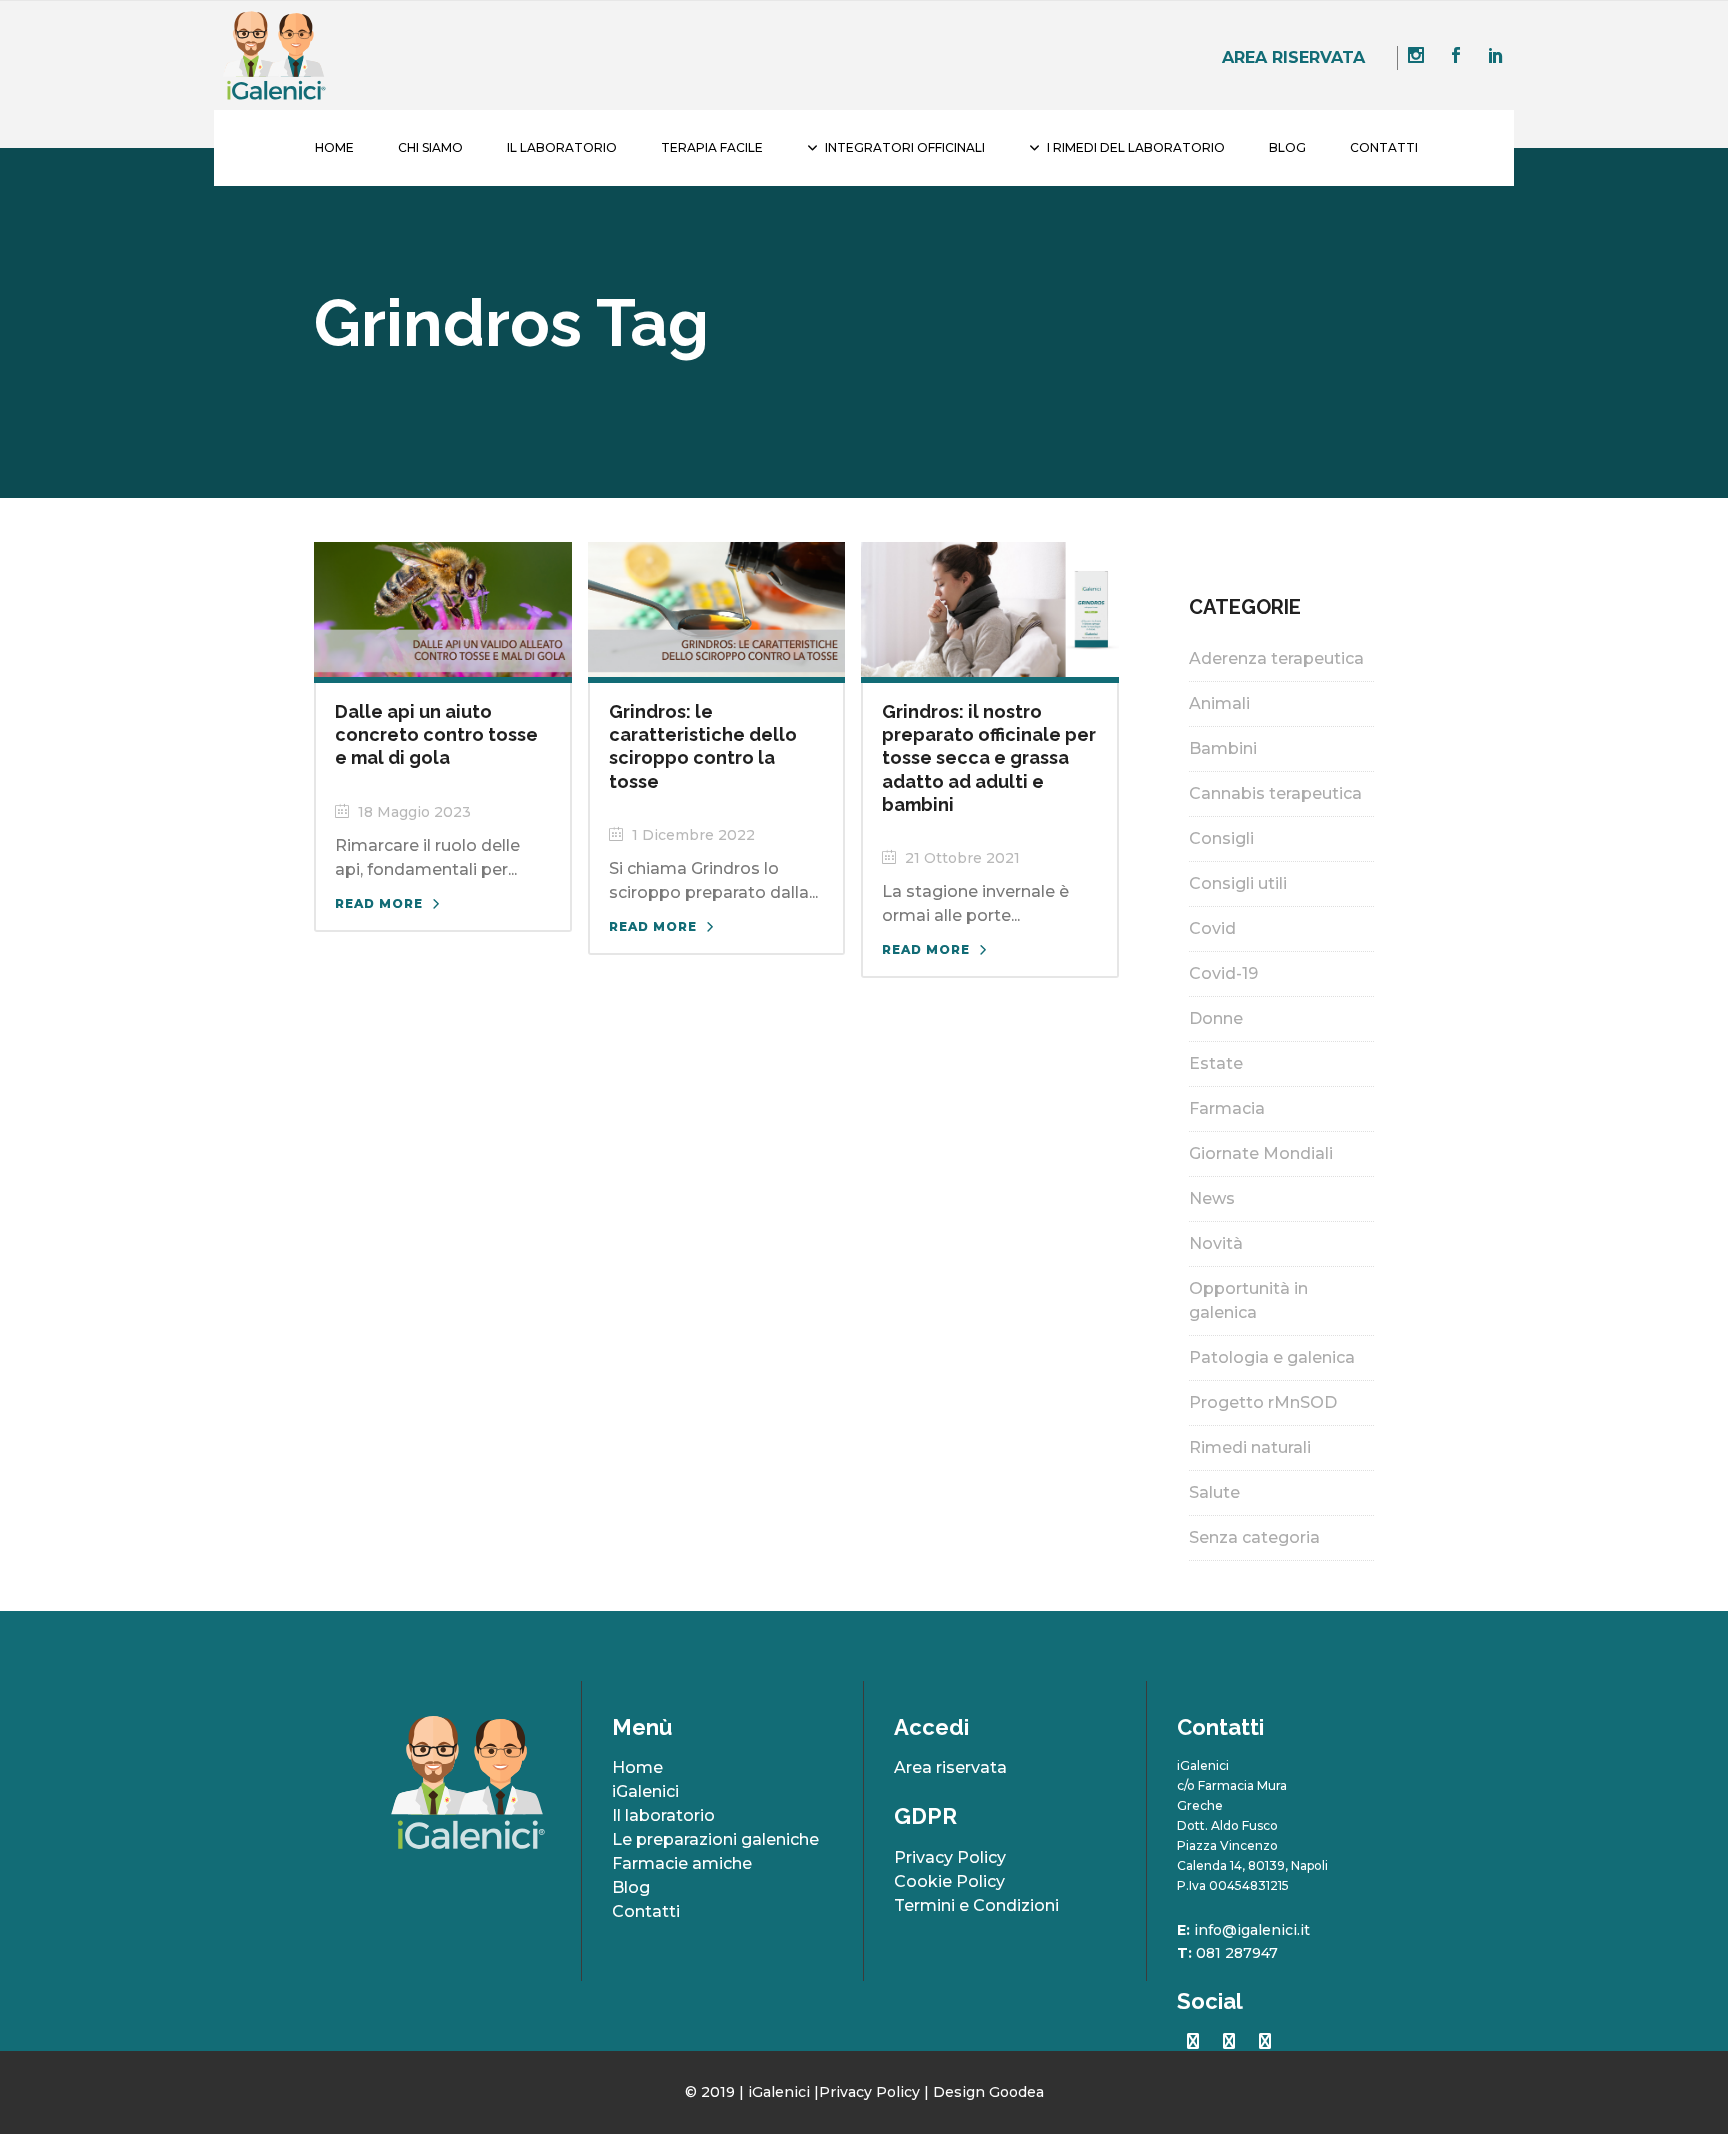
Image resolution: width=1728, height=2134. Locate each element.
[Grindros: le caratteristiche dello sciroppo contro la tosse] (717, 608)
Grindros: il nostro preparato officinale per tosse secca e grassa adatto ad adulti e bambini (989, 757)
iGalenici (645, 1791)
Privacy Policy (950, 1857)
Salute (1214, 1492)
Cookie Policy (949, 1881)
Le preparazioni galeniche (715, 1839)
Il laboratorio (663, 1815)
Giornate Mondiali (1261, 1153)
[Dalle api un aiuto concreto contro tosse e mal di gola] (443, 608)
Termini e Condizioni (976, 1905)
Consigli (1221, 838)
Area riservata (1293, 57)
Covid (1212, 928)
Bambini (1223, 748)
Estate (1216, 1063)
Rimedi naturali (1250, 1447)
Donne (1216, 1018)
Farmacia (1227, 1108)
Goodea (1016, 2092)
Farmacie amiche (682, 1863)
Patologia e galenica (1272, 1357)
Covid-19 (1223, 973)
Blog (631, 1887)
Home (637, 1767)
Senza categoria (1254, 1537)
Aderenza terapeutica (1276, 658)
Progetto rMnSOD (1263, 1402)
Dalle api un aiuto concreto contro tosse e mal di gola (436, 734)
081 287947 (1237, 1953)
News (1212, 1198)
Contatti (646, 1911)
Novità (1216, 1243)
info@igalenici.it (1252, 1930)
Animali (1219, 703)
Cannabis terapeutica (1275, 793)
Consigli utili (1238, 883)
